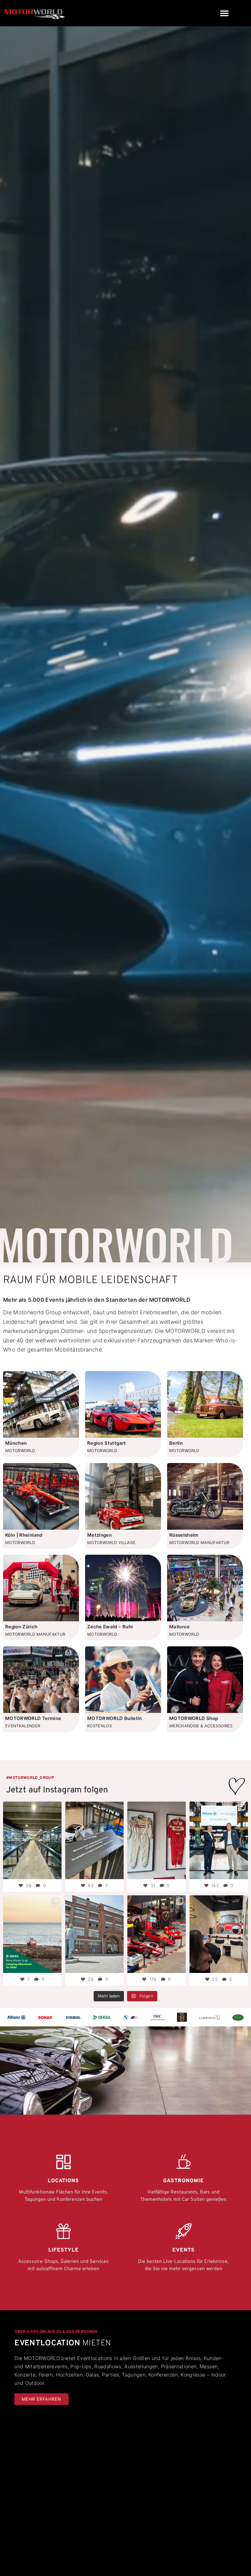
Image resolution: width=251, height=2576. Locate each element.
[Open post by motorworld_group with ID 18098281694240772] (157, 1840)
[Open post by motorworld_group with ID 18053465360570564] (219, 1934)
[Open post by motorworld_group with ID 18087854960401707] (219, 1840)
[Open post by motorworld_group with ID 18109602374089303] (94, 1840)
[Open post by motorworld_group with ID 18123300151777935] (32, 1840)
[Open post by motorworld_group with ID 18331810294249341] (157, 1934)
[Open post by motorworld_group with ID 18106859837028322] (32, 1934)
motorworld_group (32, 1807)
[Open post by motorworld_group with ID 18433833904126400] (94, 1934)
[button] (224, 13)
